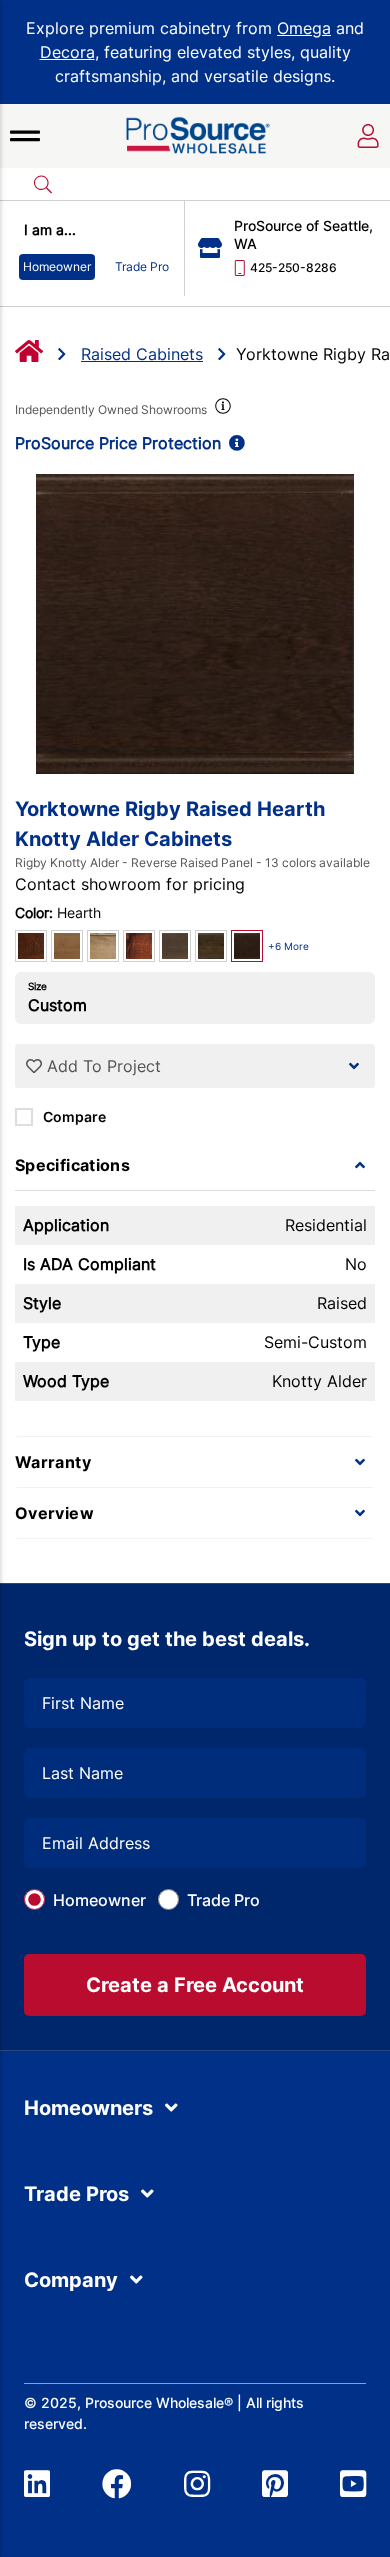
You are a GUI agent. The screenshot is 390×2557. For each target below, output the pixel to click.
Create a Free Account (195, 1985)
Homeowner (99, 1900)
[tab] (195, 1165)
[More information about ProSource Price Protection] (233, 443)
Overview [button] (54, 1513)
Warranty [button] (53, 1462)
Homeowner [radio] (57, 266)
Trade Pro (223, 1900)
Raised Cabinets (142, 354)
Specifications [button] (72, 1165)
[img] (221, 410)
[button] (25, 136)
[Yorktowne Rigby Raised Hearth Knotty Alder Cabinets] (195, 624)
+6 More (288, 946)
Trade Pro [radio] (142, 266)
